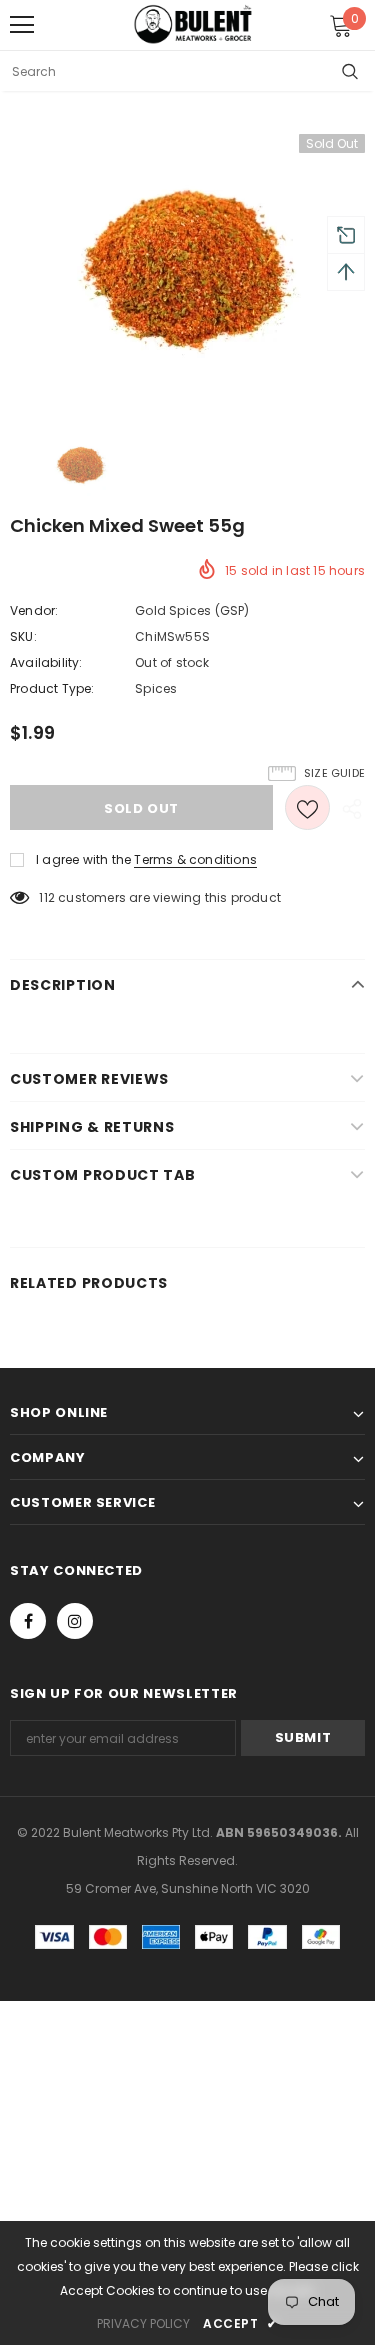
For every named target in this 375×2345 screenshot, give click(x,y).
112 (47, 897)
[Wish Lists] (307, 807)
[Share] (347, 808)
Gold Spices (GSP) (192, 610)
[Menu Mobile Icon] (22, 25)
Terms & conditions (195, 859)
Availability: (46, 662)
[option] (187, 269)
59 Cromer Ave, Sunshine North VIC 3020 (188, 1888)
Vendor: (34, 610)
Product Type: (52, 688)
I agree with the (83, 859)
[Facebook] (28, 1621)
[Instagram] (75, 1621)
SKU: (23, 636)
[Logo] (193, 24)
